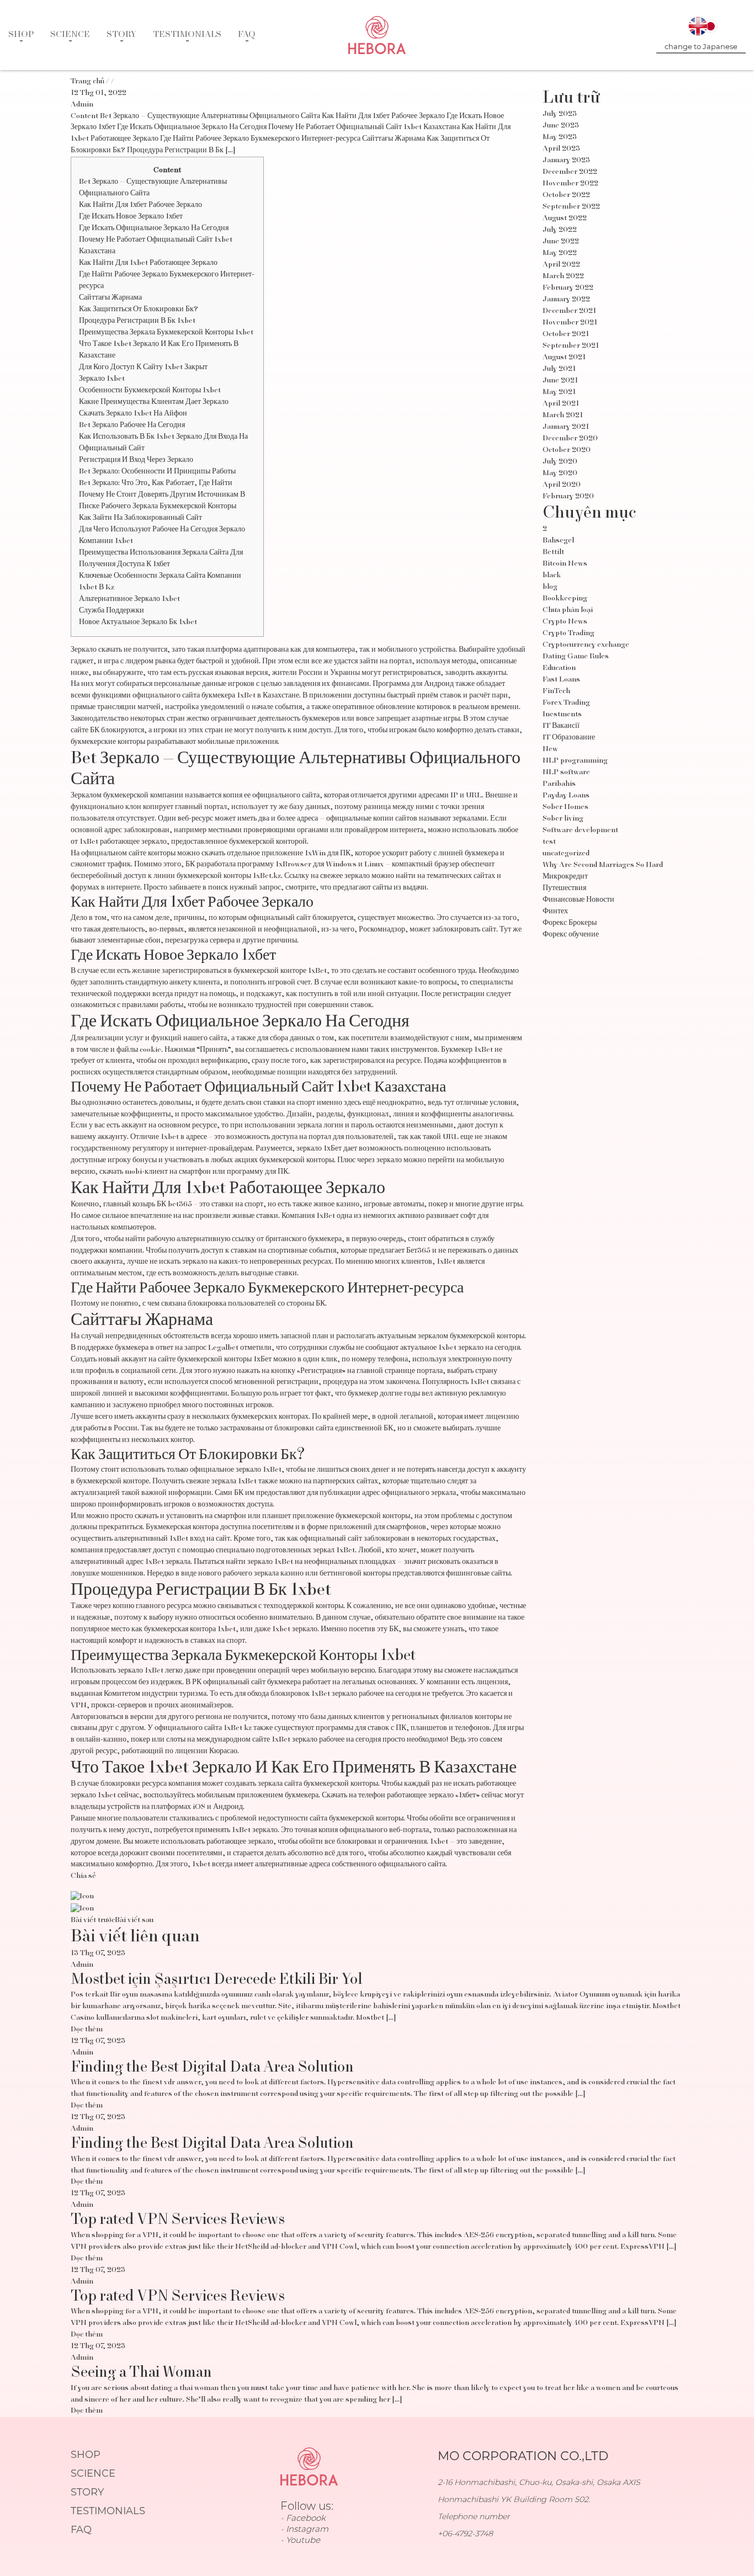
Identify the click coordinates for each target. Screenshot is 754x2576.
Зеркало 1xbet (102, 379)
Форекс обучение (571, 935)
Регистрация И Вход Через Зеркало (136, 460)
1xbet (170, 1137)
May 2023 (560, 137)
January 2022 (566, 300)
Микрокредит (565, 877)
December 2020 (570, 439)
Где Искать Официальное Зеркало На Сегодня (154, 228)
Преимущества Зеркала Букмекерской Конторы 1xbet (166, 333)
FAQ (247, 35)
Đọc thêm (87, 2030)
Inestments (562, 715)
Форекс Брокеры (570, 923)
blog (550, 587)
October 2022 (566, 195)
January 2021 (566, 427)
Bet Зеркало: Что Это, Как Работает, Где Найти (156, 483)
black (552, 576)
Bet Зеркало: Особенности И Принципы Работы (157, 472)
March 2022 (563, 276)
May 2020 (560, 473)
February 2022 (568, 288)
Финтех (555, 912)
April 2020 (562, 485)
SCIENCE (70, 35)
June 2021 (560, 381)
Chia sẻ (83, 1876)
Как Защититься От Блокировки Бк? (139, 310)
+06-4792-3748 (465, 2534)
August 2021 (564, 358)
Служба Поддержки (111, 611)
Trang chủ (87, 82)
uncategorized (566, 854)
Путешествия (564, 888)
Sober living (563, 819)
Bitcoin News (565, 564)
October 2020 (567, 450)
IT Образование (569, 738)
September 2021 (571, 346)
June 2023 (561, 126)
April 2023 (561, 149)
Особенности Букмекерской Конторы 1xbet (150, 391)
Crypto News (565, 622)
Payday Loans (566, 796)
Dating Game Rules (576, 657)
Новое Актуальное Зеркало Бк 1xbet (138, 622)
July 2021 (559, 369)
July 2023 (560, 114)
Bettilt (553, 552)
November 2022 (570, 184)
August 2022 (565, 219)
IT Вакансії (561, 726)
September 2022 (571, 207)
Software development (580, 831)
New (550, 749)
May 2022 (560, 253)
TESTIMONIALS (187, 35)
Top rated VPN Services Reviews (178, 2220)
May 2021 (559, 392)
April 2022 (561, 265)
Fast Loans (561, 680)
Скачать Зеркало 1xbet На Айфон (133, 414)
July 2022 (560, 230)
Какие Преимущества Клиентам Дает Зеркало (154, 402)
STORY (121, 35)
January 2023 (566, 161)
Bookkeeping (565, 599)
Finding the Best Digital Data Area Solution (212, 2068)
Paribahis (559, 784)
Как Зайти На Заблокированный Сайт (140, 518)
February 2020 (568, 497)
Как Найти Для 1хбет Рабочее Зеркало (140, 205)
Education (559, 668)
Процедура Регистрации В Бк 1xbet (137, 321)
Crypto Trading (569, 634)
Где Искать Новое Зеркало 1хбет (131, 217)
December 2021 (569, 311)
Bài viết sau (134, 1920)
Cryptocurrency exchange (586, 645)
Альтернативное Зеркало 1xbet (129, 599)
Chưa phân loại (568, 610)
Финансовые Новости (578, 900)
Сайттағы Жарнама (110, 298)
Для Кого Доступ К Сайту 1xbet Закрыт (143, 368)
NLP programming (575, 761)
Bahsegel (558, 541)
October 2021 (566, 334)
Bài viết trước (93, 1920)
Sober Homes (565, 807)
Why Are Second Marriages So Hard (603, 865)
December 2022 (570, 172)
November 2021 (570, 323)
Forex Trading (566, 703)
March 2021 (563, 416)
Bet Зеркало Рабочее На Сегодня (132, 425)
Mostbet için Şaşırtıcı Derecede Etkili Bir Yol (217, 1980)
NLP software (566, 773)
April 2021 (561, 404)
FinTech (556, 691)
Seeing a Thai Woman (141, 2373)
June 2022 (561, 242)
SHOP (21, 35)
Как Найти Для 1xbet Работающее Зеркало (148, 263)
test (549, 842)
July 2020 (560, 462)
